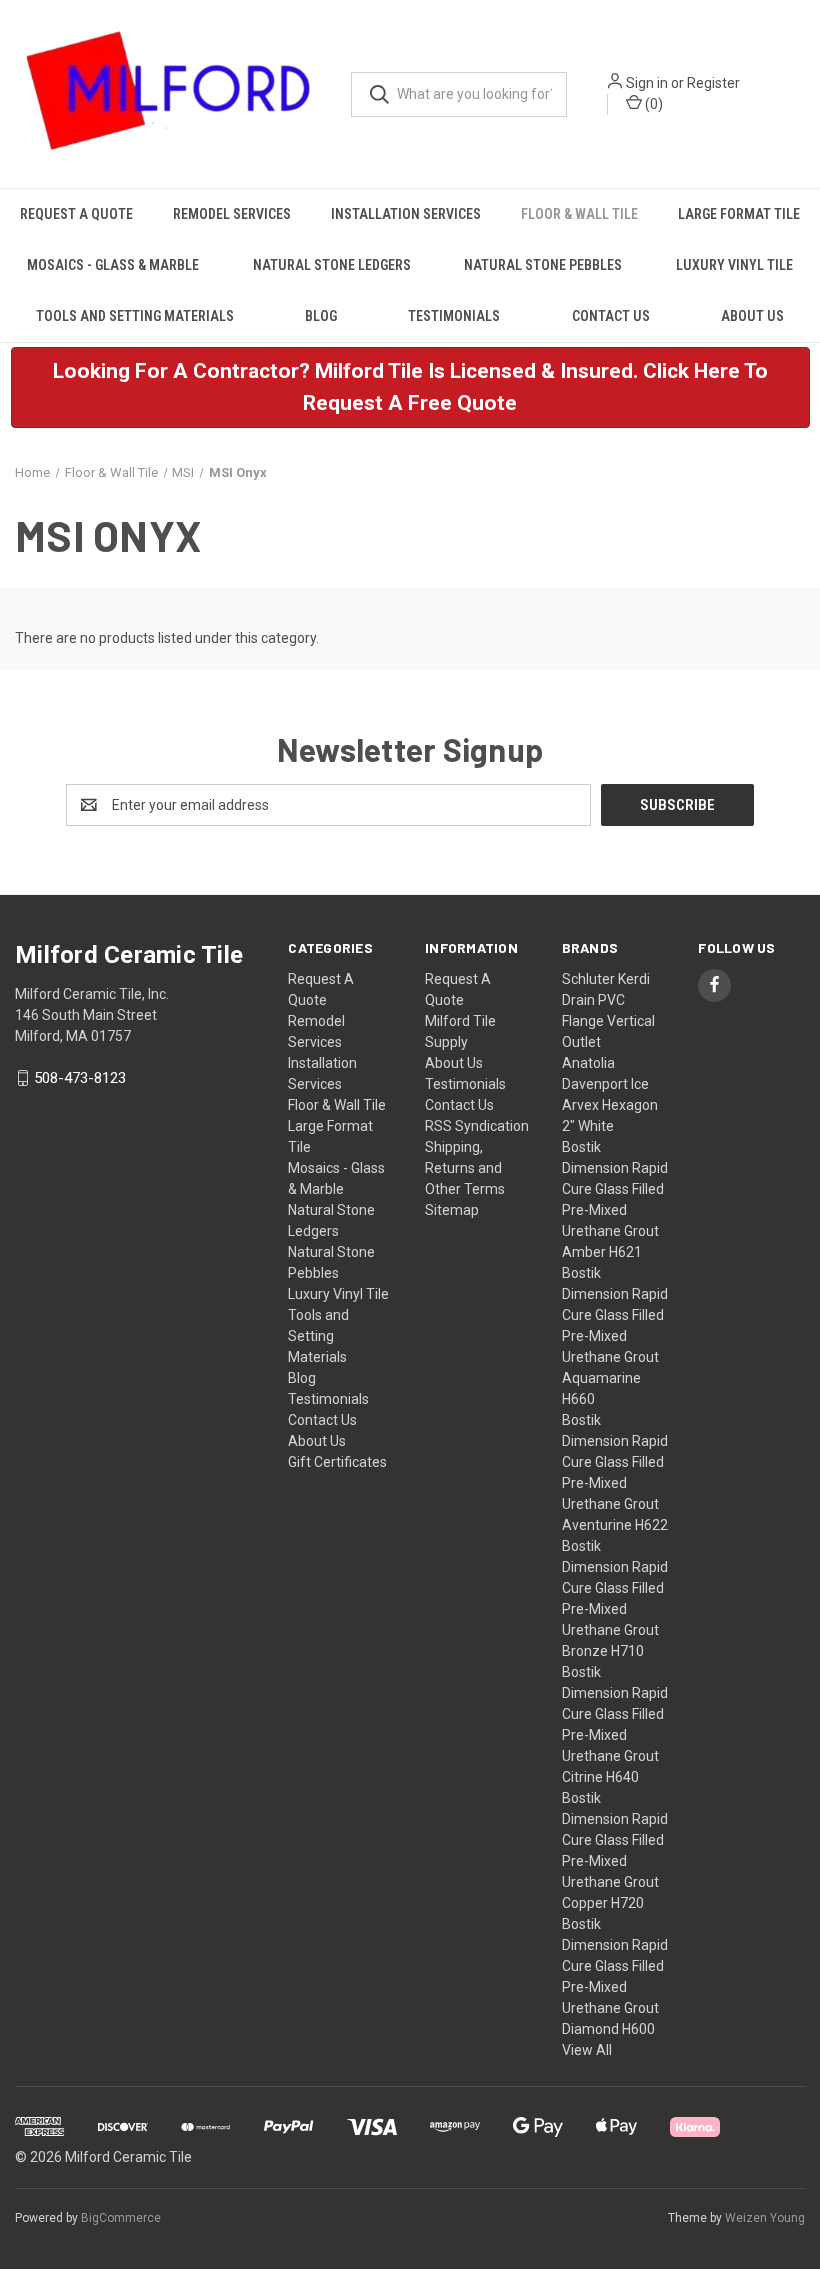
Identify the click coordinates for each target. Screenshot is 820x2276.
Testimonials (454, 316)
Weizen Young (765, 2218)
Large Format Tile (739, 214)
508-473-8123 (80, 1078)
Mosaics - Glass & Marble (113, 265)
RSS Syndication (477, 1126)
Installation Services (406, 214)
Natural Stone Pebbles (543, 265)
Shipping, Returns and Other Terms (465, 1168)
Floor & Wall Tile (579, 214)
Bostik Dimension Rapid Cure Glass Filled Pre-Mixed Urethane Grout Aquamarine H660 (615, 1336)
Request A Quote (76, 214)
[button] (410, 387)
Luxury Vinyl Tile (734, 265)
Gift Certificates (337, 1462)
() (652, 104)
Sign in (647, 83)
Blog (321, 316)
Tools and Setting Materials (135, 316)
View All (587, 2050)
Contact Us (611, 316)
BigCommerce (121, 2218)
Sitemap (452, 1210)
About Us (752, 316)
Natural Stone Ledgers (332, 265)
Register (713, 83)
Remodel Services (232, 214)
